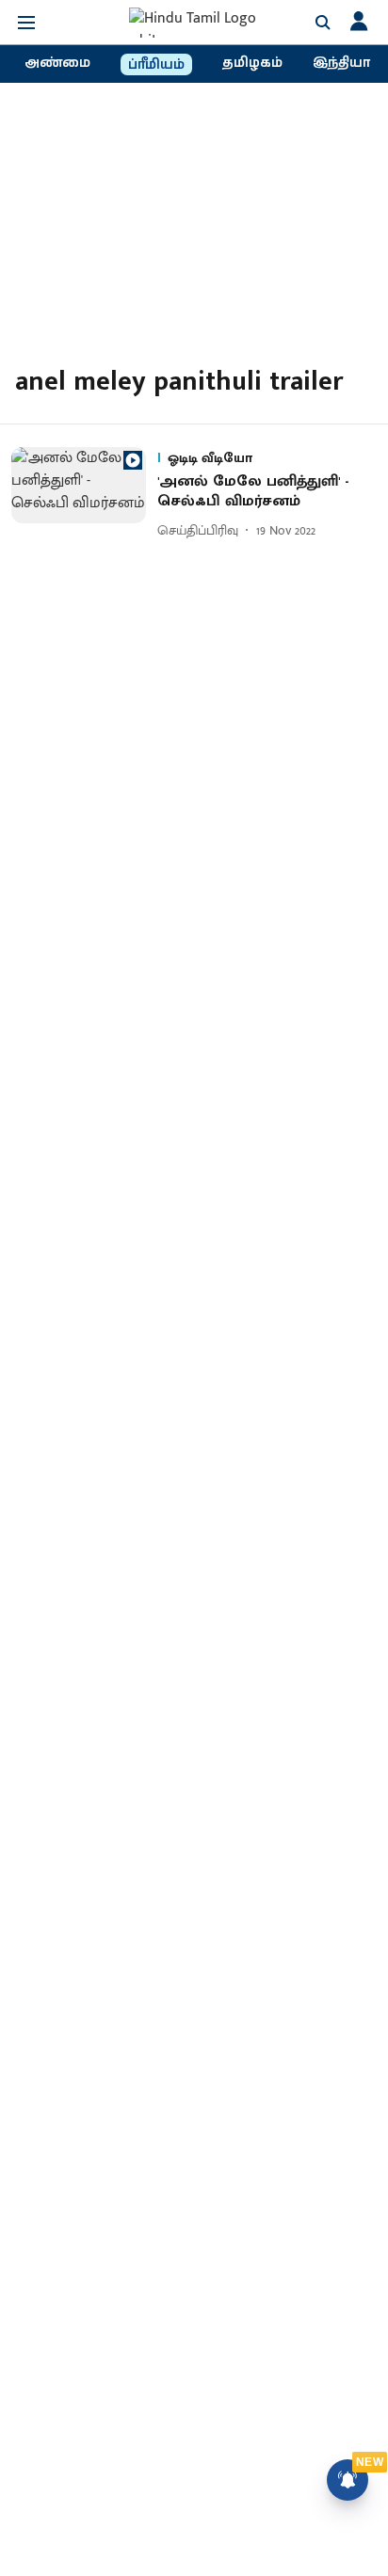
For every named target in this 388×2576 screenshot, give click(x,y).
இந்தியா (341, 63)
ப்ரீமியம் (156, 65)
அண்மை (57, 63)
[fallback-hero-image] (84, 495)
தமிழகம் (252, 63)
